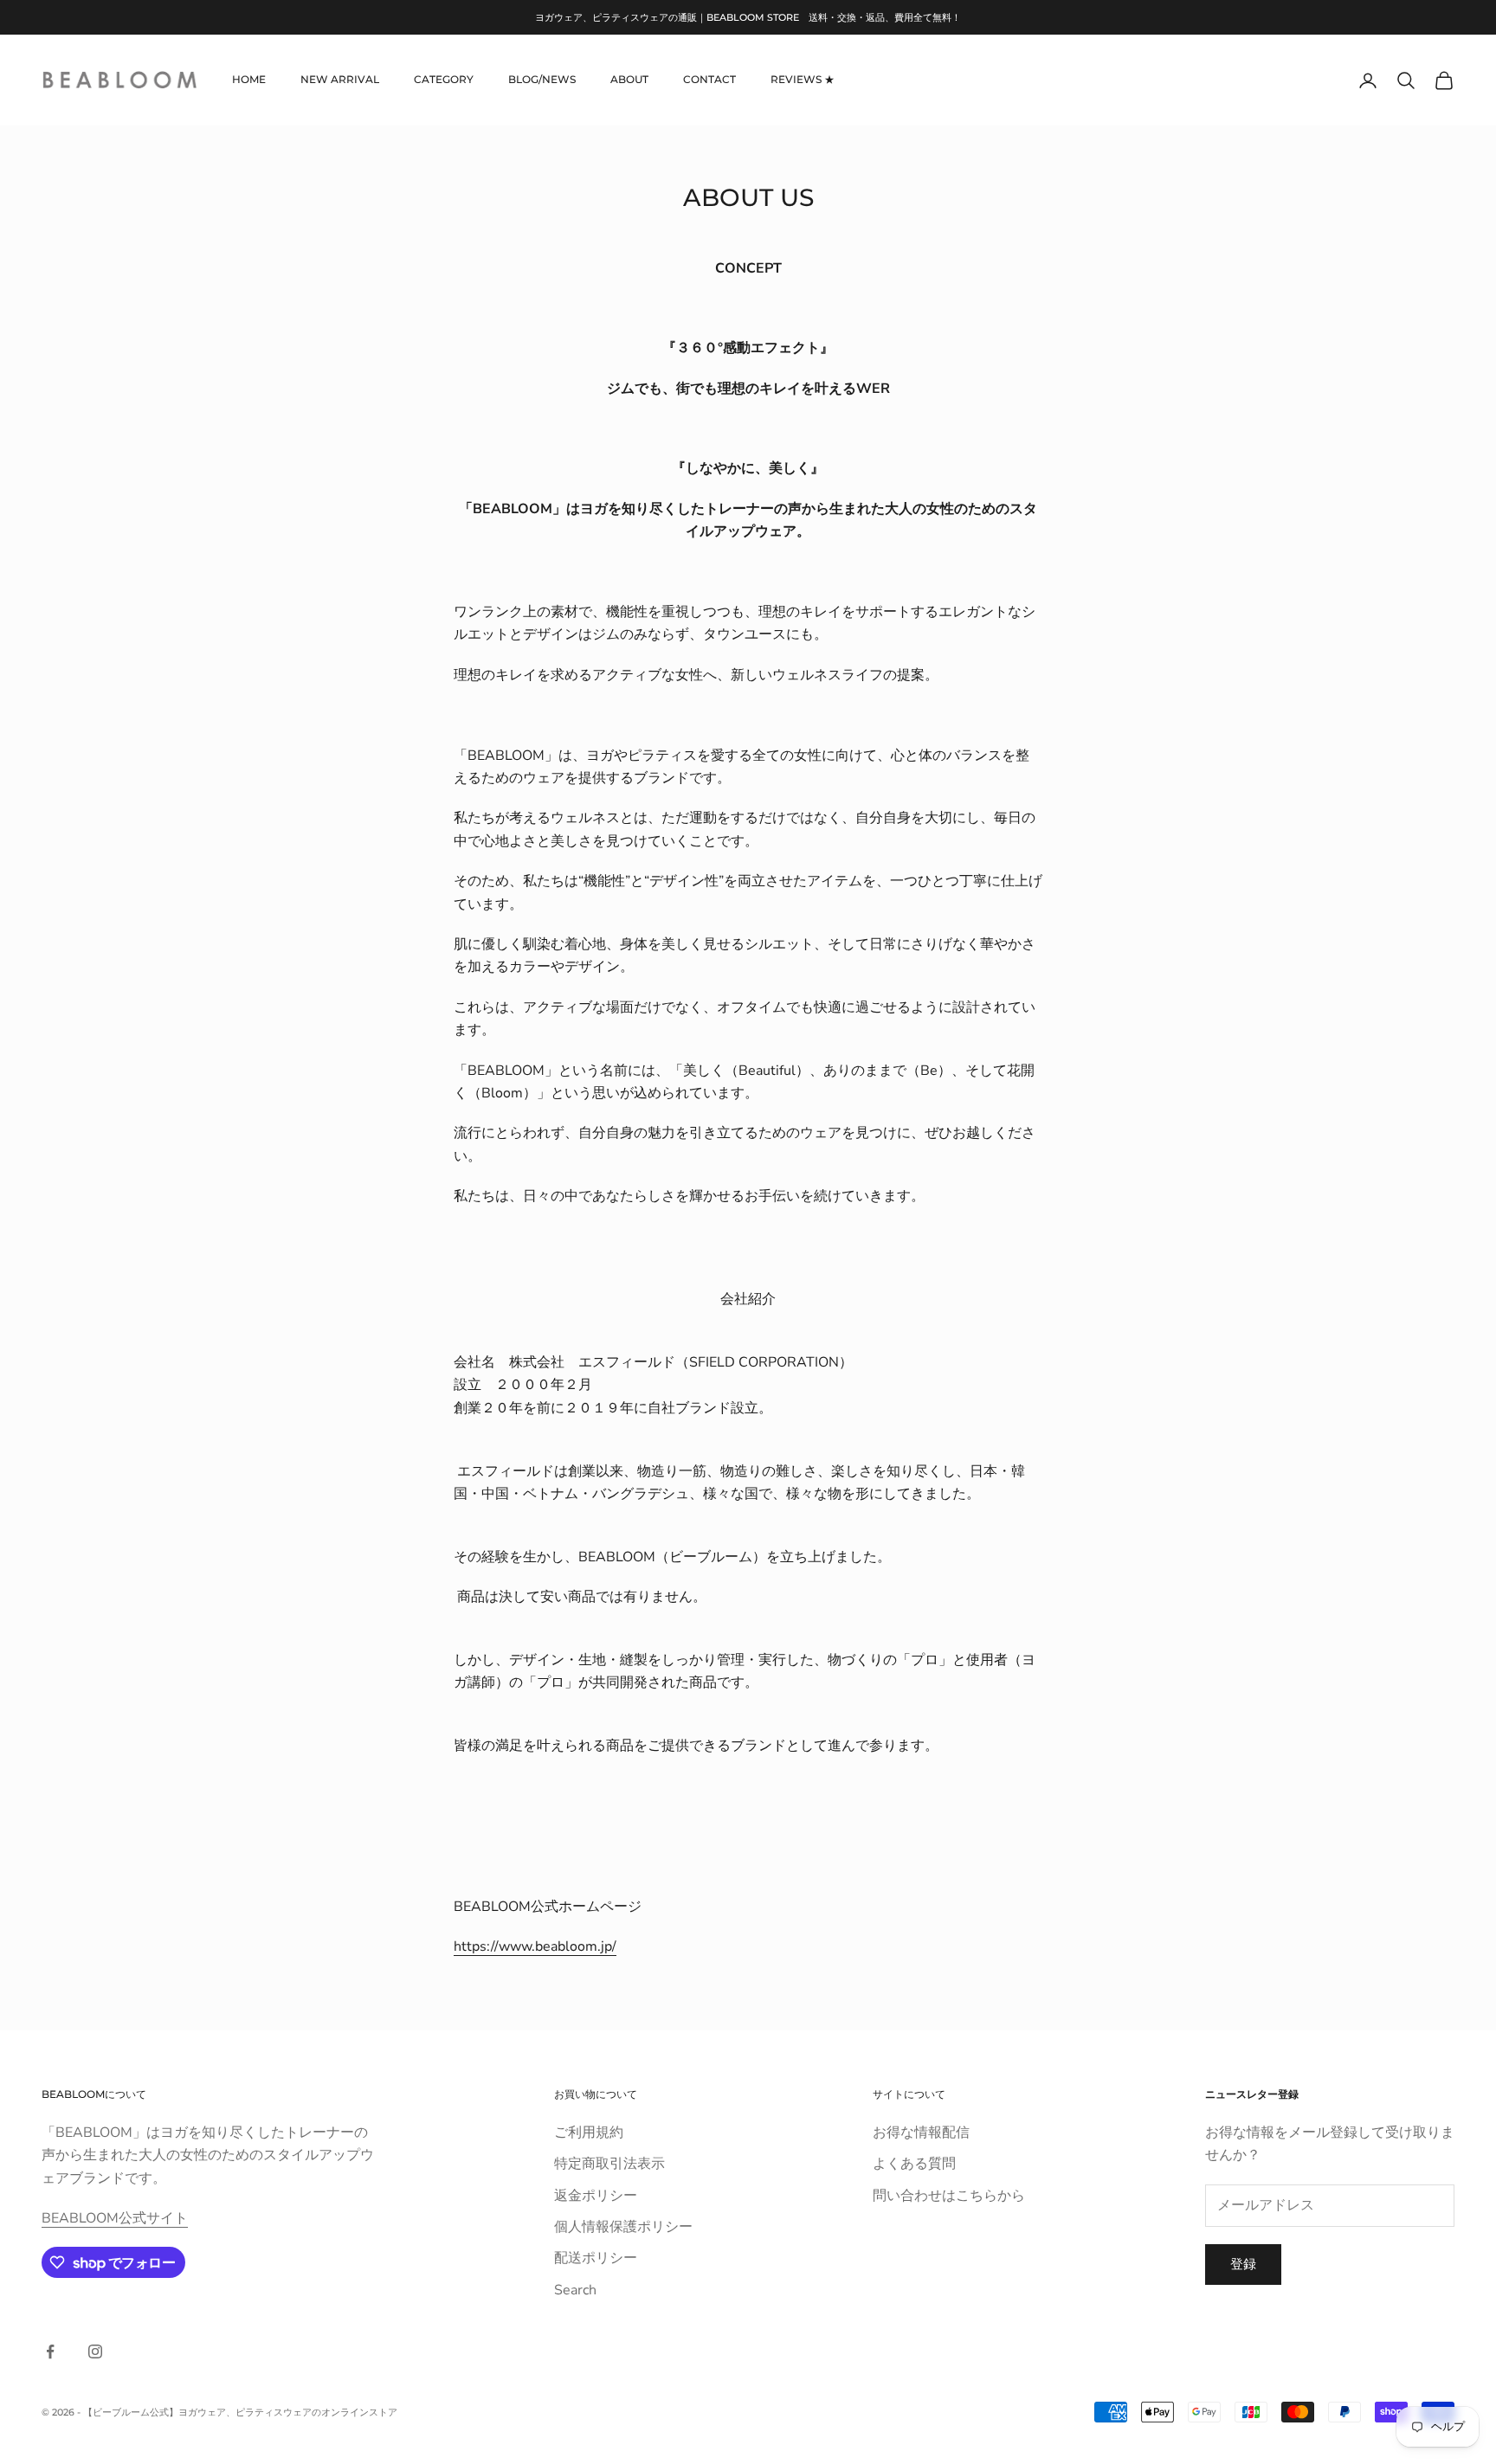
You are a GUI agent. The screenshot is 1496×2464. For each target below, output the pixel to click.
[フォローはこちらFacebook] (50, 2351)
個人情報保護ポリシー (623, 2227)
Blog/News (542, 80)
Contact (709, 80)
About (629, 80)
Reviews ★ (803, 80)
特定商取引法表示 (609, 2164)
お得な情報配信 (921, 2133)
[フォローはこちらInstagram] (95, 2351)
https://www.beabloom (526, 1946)
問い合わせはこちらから (949, 2196)
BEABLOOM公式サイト (115, 2218)
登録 (1243, 2264)
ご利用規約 (589, 2133)
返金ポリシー (596, 2196)
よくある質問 (914, 2164)
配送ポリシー (596, 2258)
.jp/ (607, 1946)
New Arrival (340, 80)
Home (249, 80)
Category (444, 80)
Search (575, 2290)
